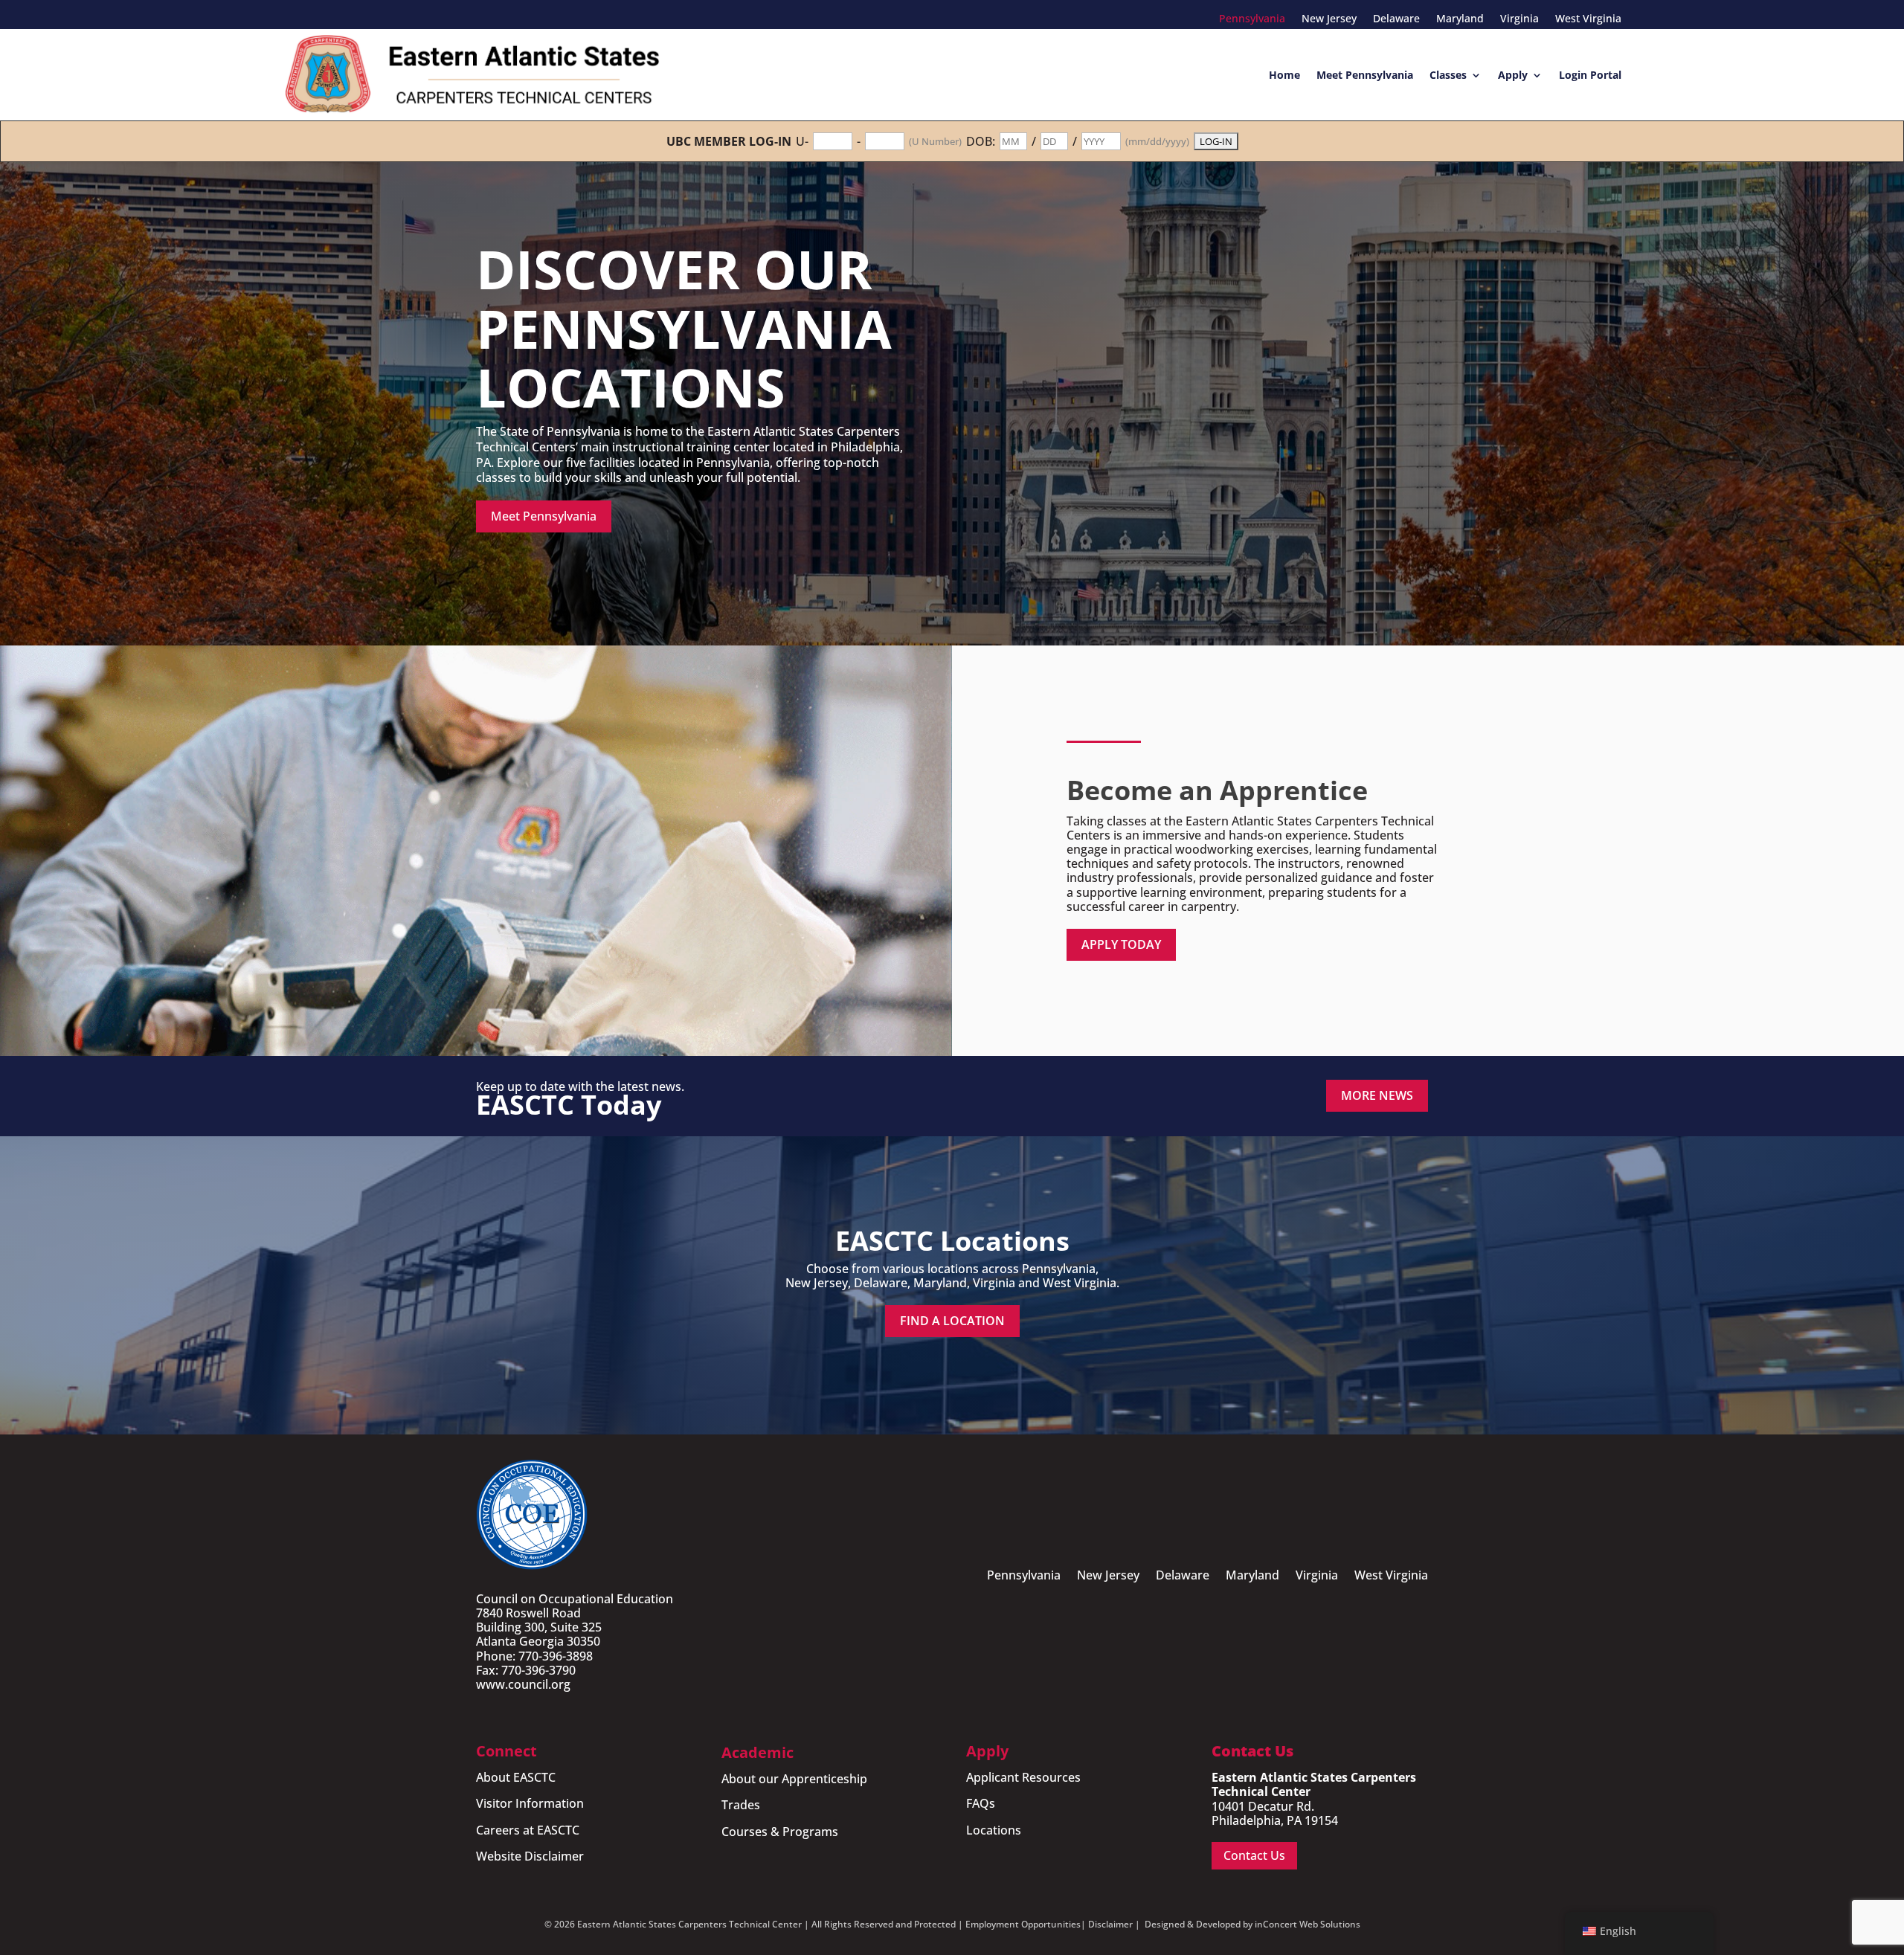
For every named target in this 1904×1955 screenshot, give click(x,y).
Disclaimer (1110, 1924)
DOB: (981, 142)
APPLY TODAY (1121, 944)
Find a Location (952, 1321)
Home (1284, 75)
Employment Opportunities (1023, 1924)
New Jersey (1329, 19)
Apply (1513, 75)
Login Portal (1590, 75)
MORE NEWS (1377, 1095)
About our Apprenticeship (794, 1779)
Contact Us (1254, 1855)
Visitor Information (530, 1803)
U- (802, 142)
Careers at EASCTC (528, 1830)
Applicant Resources (1023, 1777)
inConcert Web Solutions (1308, 1924)
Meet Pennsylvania (1365, 75)
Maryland (1460, 19)
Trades (741, 1805)
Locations (994, 1830)
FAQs (981, 1803)
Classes (1448, 75)
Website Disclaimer (530, 1856)
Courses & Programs (780, 1832)
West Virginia (1588, 19)
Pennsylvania (1252, 19)
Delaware (1396, 19)
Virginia (1519, 19)
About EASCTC (516, 1777)
